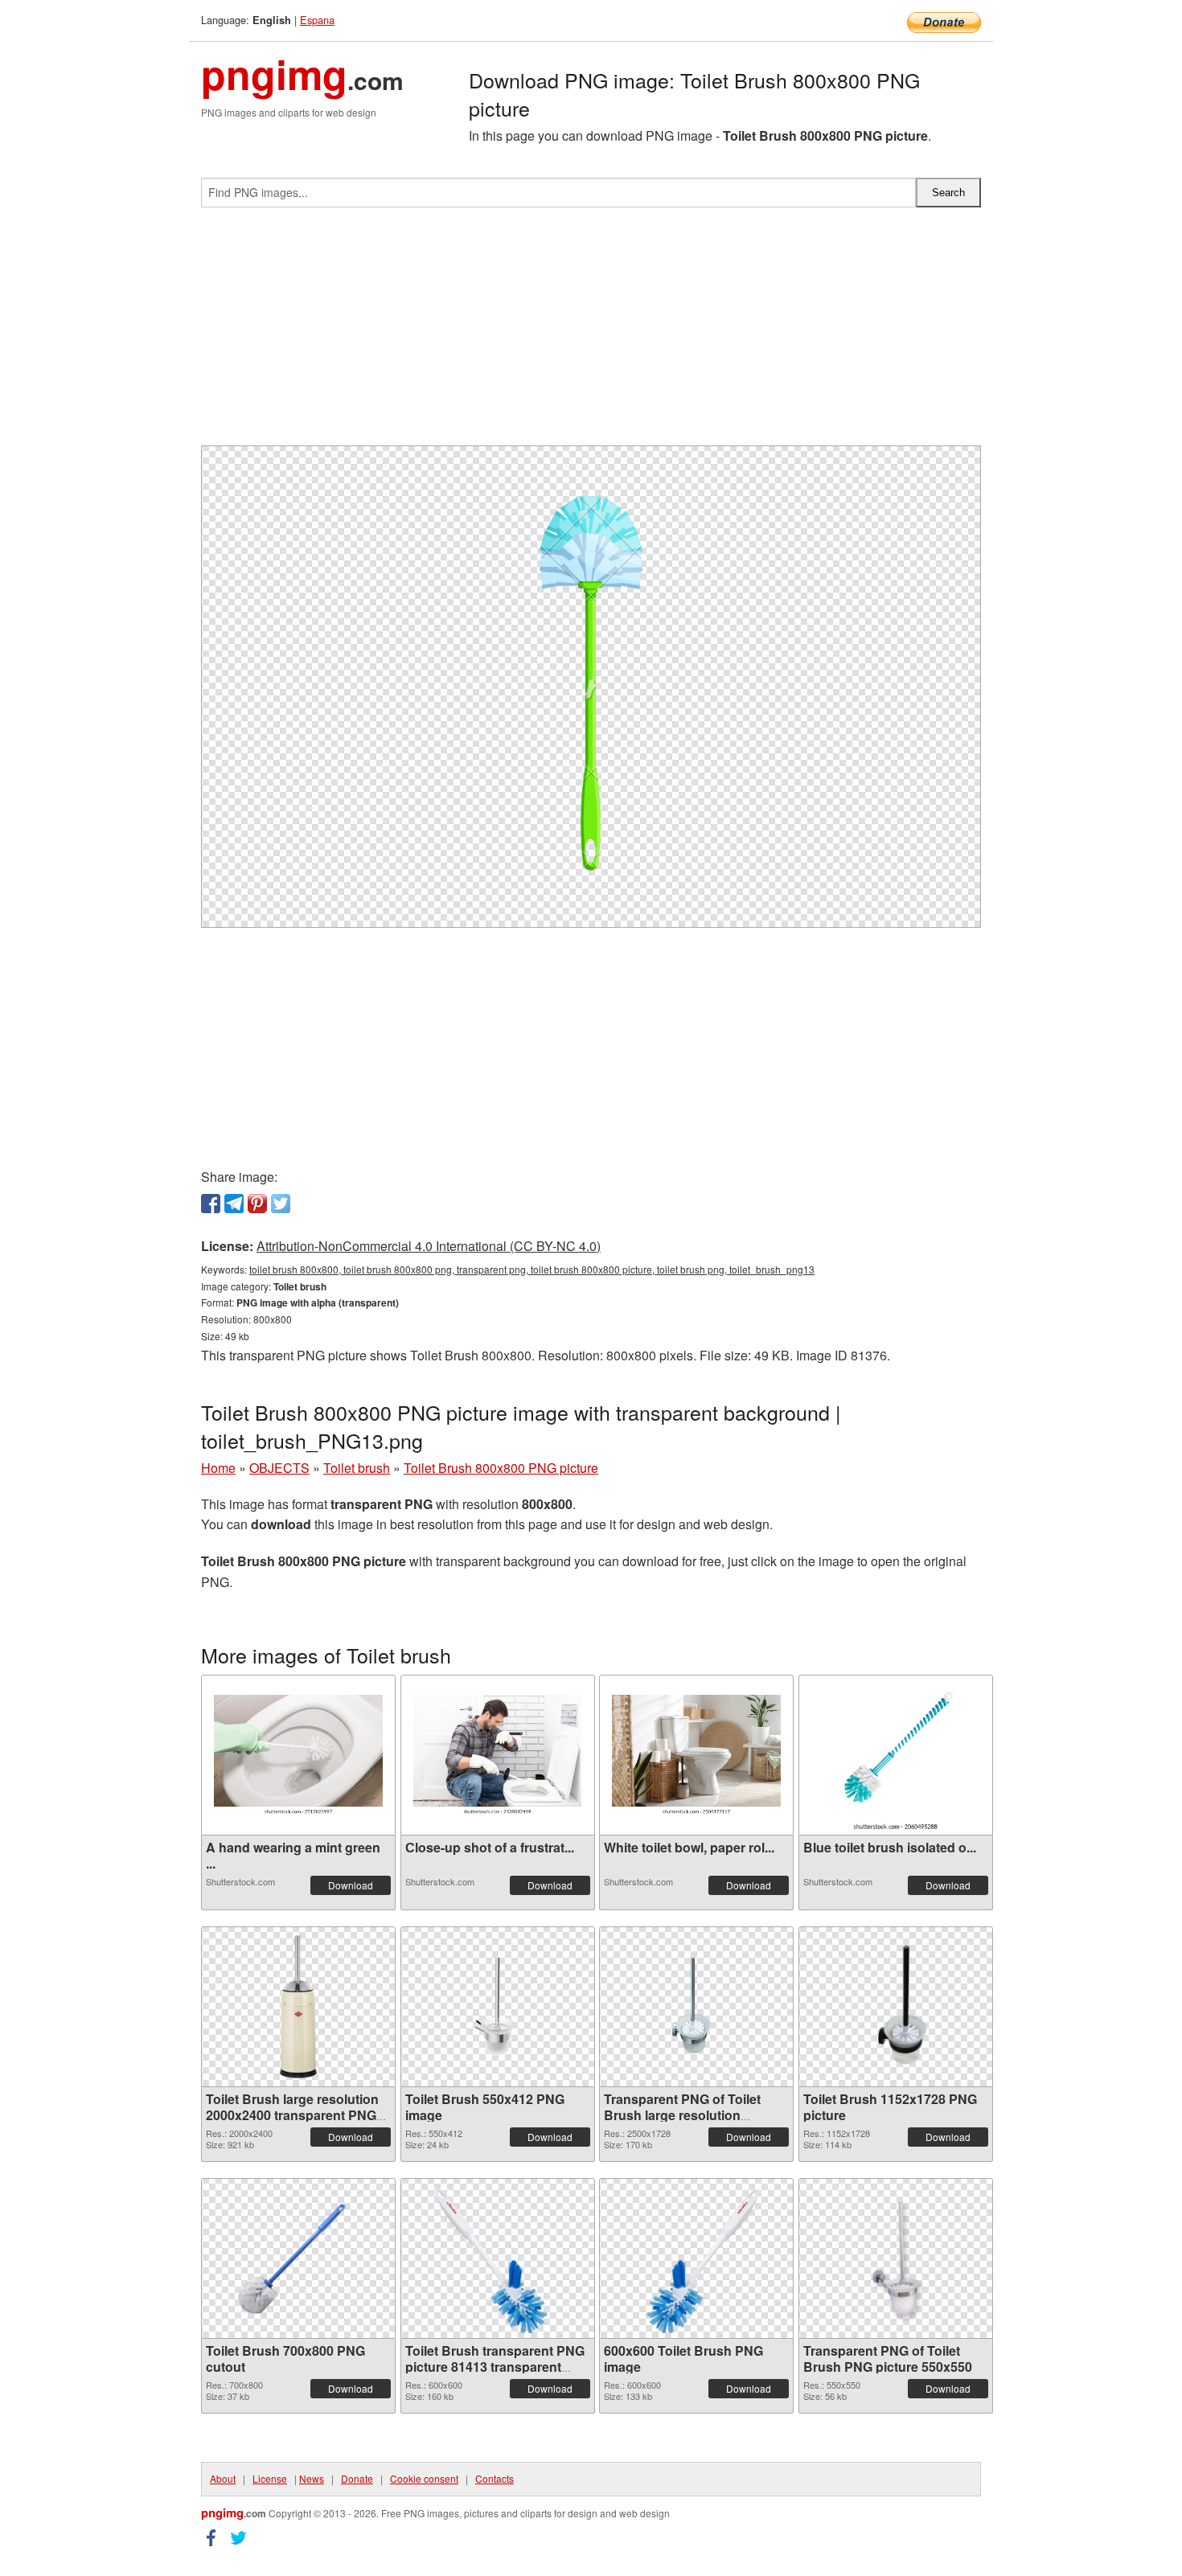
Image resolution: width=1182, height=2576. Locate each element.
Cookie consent (424, 2478)
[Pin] (257, 1204)
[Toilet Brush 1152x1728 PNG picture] (895, 2007)
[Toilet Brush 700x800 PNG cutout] (298, 2258)
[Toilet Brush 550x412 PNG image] (498, 2006)
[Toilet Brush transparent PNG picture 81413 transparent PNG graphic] (498, 2258)
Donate (357, 2478)
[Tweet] (281, 1204)
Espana (317, 20)
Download (351, 1885)
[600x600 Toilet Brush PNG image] (696, 2258)
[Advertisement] (591, 333)
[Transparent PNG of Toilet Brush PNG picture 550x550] (896, 2258)
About (223, 2478)
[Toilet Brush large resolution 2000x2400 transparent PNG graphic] (298, 2007)
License (270, 2478)
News (312, 2478)
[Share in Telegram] (234, 1204)
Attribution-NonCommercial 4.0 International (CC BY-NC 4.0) (429, 1246)
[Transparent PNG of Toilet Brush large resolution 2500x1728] (696, 2007)
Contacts (495, 2478)
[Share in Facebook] (211, 1204)
